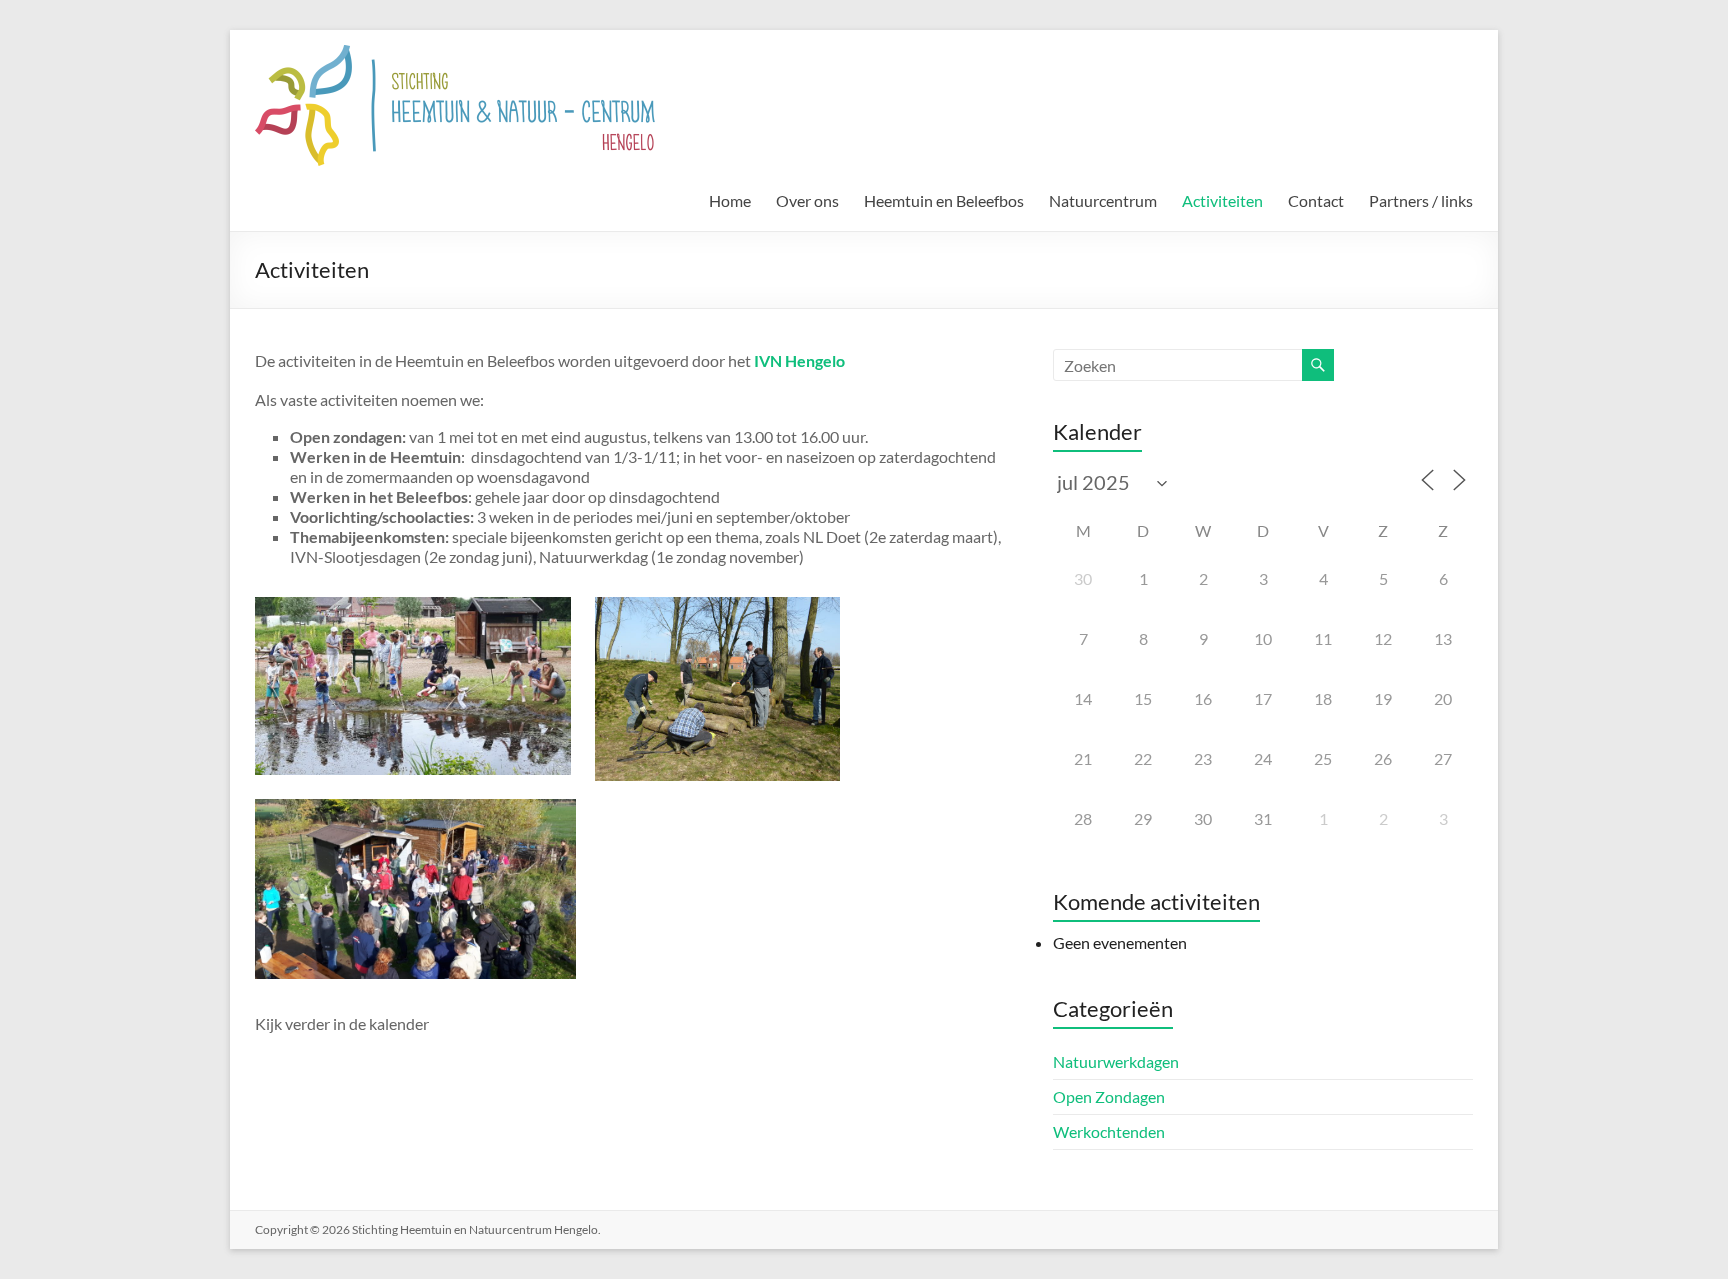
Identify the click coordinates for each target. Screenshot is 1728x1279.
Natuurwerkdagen (1116, 1061)
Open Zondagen (1109, 1096)
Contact (1316, 200)
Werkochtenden (1109, 1131)
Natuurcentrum (1103, 200)
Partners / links (1421, 200)
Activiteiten (1222, 200)
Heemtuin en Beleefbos (944, 200)
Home (730, 200)
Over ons (807, 200)
